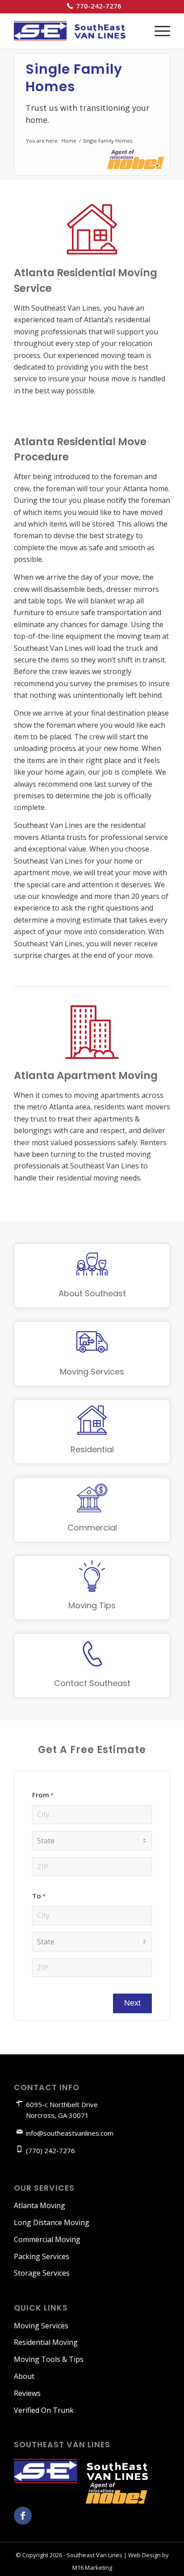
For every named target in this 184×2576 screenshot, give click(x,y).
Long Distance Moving (52, 2222)
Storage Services (42, 2273)
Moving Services (41, 2326)
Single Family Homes (74, 78)
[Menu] (158, 31)
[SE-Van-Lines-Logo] (76, 31)
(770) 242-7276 (50, 2150)
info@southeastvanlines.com (70, 2133)
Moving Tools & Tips (49, 2359)
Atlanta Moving (40, 2205)
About (24, 2376)
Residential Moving (46, 2342)
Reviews (27, 2393)
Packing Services (42, 2256)
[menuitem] (94, 6)
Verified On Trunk (44, 2410)
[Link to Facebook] (23, 2516)
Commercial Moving (47, 2239)
